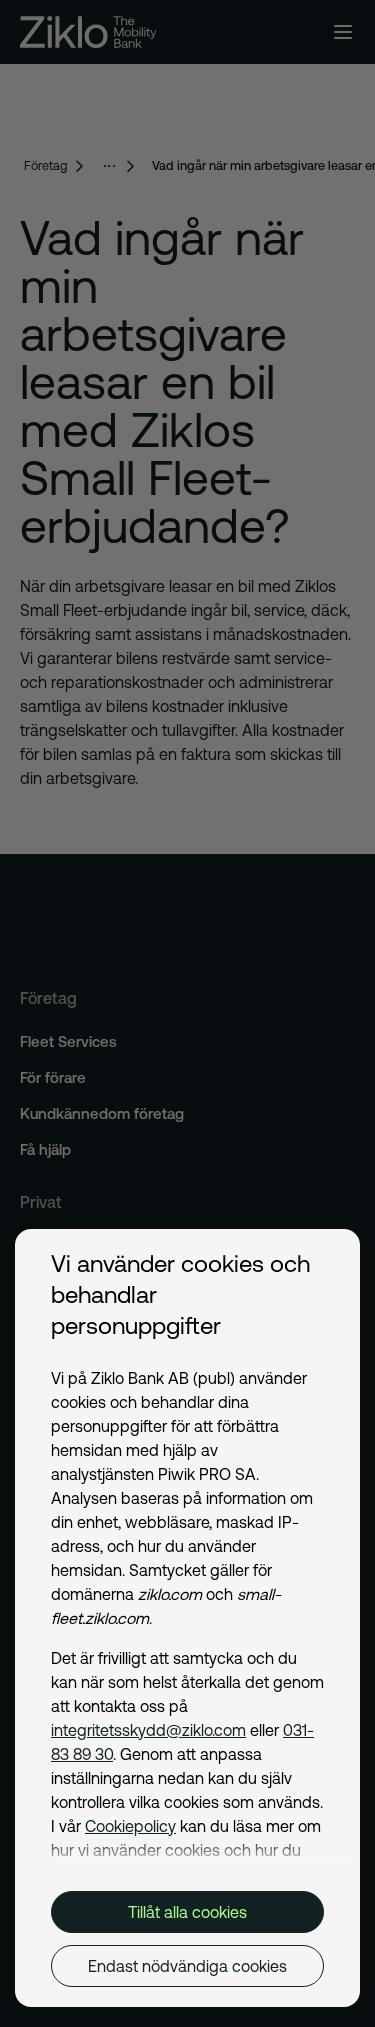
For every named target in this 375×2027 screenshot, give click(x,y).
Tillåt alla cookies (187, 1912)
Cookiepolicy (130, 1826)
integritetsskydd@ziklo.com (148, 1730)
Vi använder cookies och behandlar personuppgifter (180, 1294)
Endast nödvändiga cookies (187, 1966)
